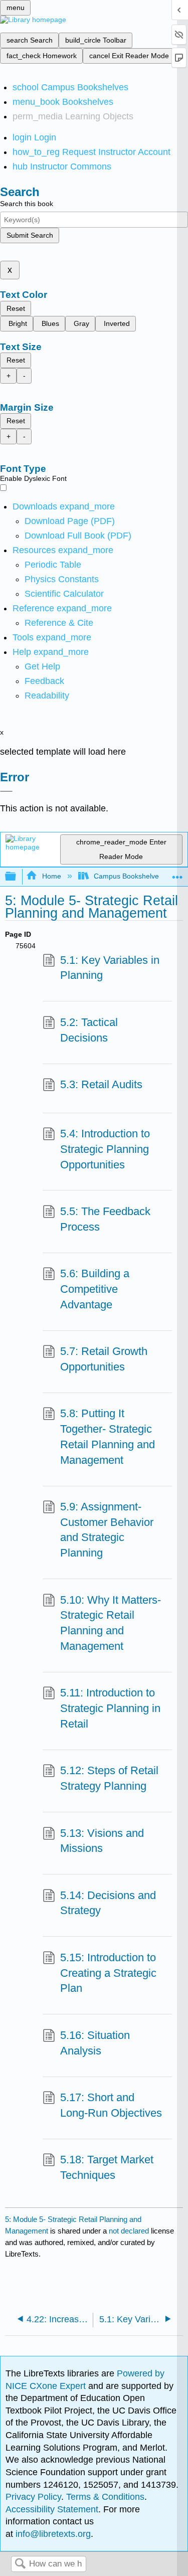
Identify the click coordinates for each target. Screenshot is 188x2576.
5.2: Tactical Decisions (89, 1030)
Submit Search (30, 235)
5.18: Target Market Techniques (107, 2167)
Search (20, 2564)
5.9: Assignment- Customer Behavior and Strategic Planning (107, 1530)
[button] (44, 681)
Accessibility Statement (52, 2509)
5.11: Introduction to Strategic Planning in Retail (110, 1708)
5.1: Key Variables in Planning (110, 968)
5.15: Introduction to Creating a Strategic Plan (108, 1973)
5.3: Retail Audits (101, 1084)
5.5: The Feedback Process (105, 1219)
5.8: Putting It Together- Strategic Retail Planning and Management (108, 1436)
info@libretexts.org (52, 2534)
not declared (130, 2231)
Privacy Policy (33, 2497)
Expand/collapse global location (177, 874)
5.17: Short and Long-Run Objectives (111, 2105)
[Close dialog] (6, 791)
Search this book (27, 204)
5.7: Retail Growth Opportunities (104, 1359)
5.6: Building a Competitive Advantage (95, 1289)
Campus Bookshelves (128, 876)
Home (51, 876)
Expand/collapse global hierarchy (17, 877)
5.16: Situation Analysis (95, 2043)
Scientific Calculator (64, 594)
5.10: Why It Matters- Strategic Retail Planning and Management (111, 1623)
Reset (16, 308)
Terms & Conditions (105, 2497)
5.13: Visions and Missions (102, 1841)
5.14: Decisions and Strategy (108, 1903)
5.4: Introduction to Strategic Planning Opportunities (105, 1149)
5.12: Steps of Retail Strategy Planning (109, 1778)
